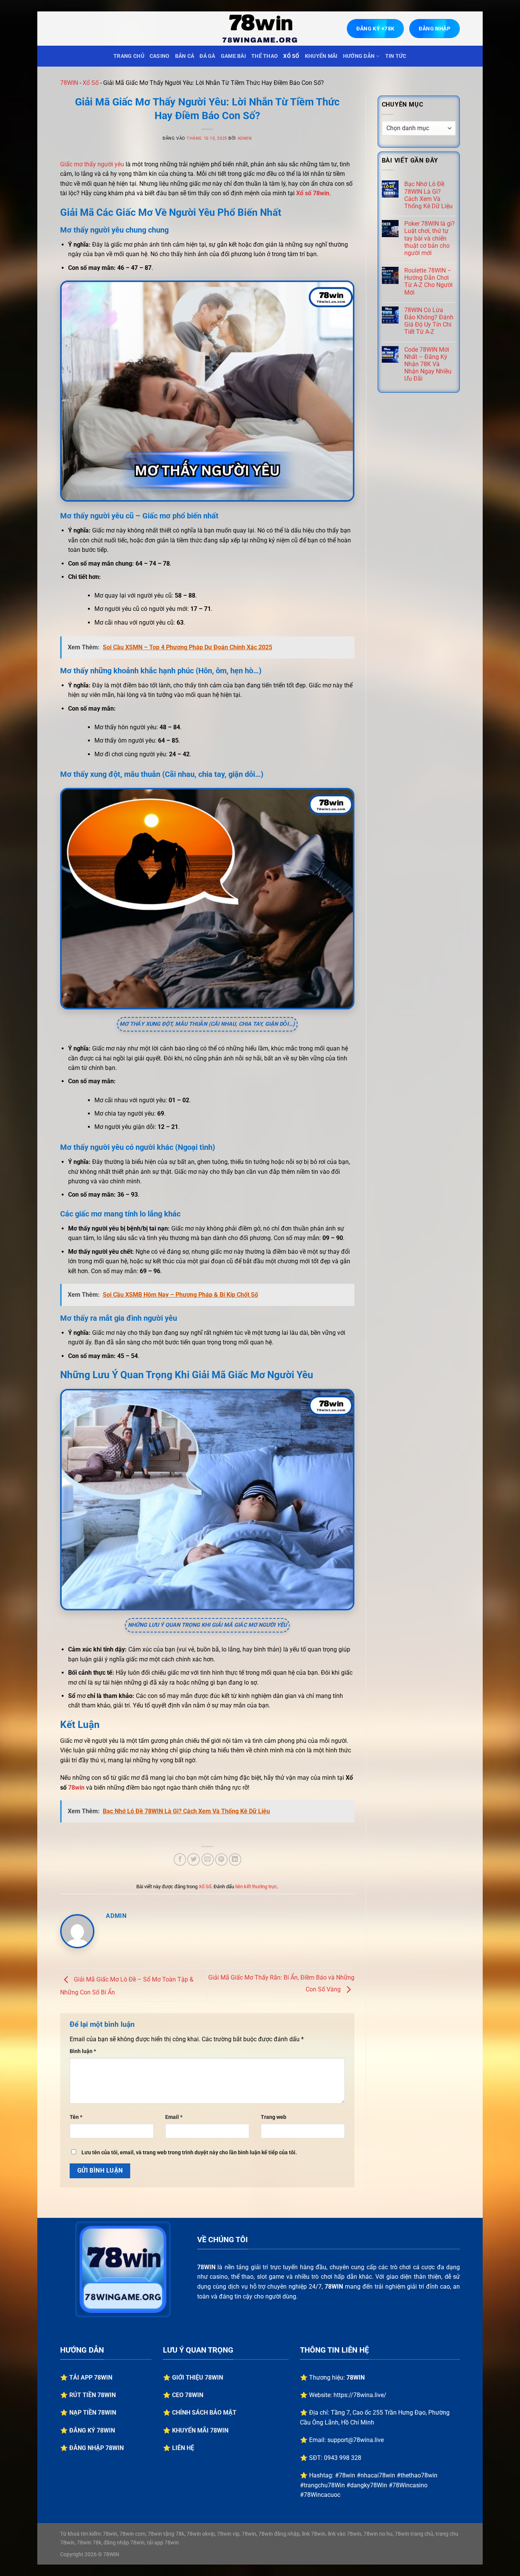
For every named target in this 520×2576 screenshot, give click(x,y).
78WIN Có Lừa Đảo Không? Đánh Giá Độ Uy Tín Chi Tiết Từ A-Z (429, 321)
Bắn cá (185, 56)
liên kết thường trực (256, 1887)
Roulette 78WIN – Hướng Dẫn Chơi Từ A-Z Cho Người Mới (428, 281)
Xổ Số (291, 56)
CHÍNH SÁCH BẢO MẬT (204, 2413)
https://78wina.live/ (360, 2395)
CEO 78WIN (188, 2395)
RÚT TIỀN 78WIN (93, 2395)
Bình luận (83, 2051)
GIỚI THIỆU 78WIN (198, 2378)
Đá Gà (207, 56)
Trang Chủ (129, 56)
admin (245, 138)
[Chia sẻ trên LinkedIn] (235, 1859)
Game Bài (233, 56)
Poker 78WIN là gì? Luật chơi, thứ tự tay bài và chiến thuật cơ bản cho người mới (430, 238)
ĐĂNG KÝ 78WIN (92, 2430)
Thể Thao (265, 56)
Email (174, 2117)
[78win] (260, 29)
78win (76, 1788)
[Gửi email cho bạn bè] (208, 1859)
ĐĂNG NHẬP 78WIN (97, 2448)
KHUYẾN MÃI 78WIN (200, 2430)
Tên (76, 2117)
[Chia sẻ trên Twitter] (194, 1859)
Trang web (274, 2117)
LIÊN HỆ (183, 2448)
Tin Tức (396, 56)
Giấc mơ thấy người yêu (92, 164)
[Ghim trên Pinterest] (221, 1859)
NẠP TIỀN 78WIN (93, 2413)
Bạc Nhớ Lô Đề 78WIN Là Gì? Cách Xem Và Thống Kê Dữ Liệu (428, 195)
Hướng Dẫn (359, 56)
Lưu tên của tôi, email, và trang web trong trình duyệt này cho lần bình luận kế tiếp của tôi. (189, 2153)
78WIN (69, 83)
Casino (160, 56)
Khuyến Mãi (321, 56)
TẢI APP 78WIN (91, 2378)
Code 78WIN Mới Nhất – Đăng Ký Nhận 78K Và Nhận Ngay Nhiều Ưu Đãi (428, 364)
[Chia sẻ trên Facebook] (180, 1859)
